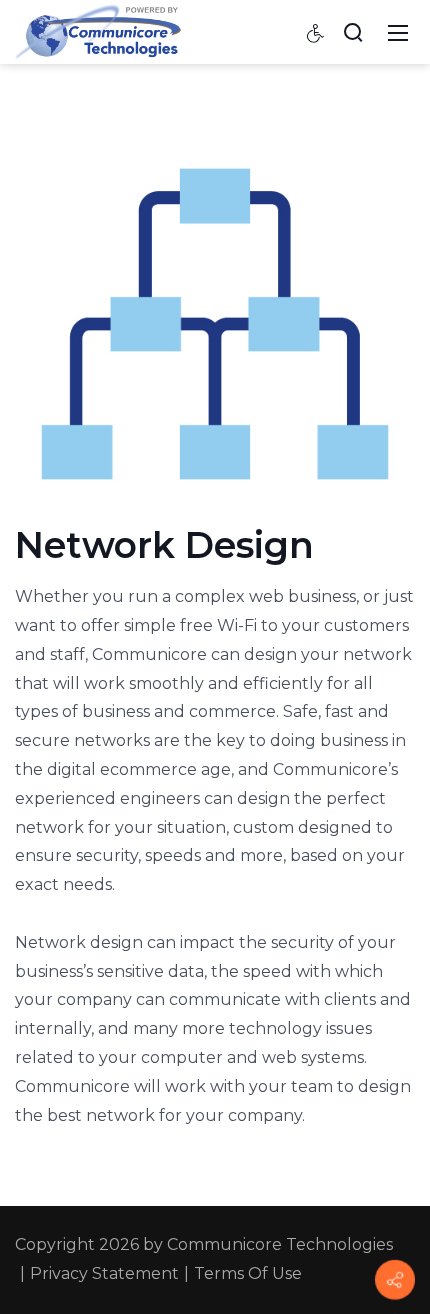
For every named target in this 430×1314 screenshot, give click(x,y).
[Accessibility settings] (316, 32)
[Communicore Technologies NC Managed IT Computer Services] (98, 31)
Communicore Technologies (280, 1244)
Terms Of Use (248, 1273)
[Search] (353, 32)
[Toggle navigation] (398, 32)
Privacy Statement (104, 1273)
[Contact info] (395, 1280)
